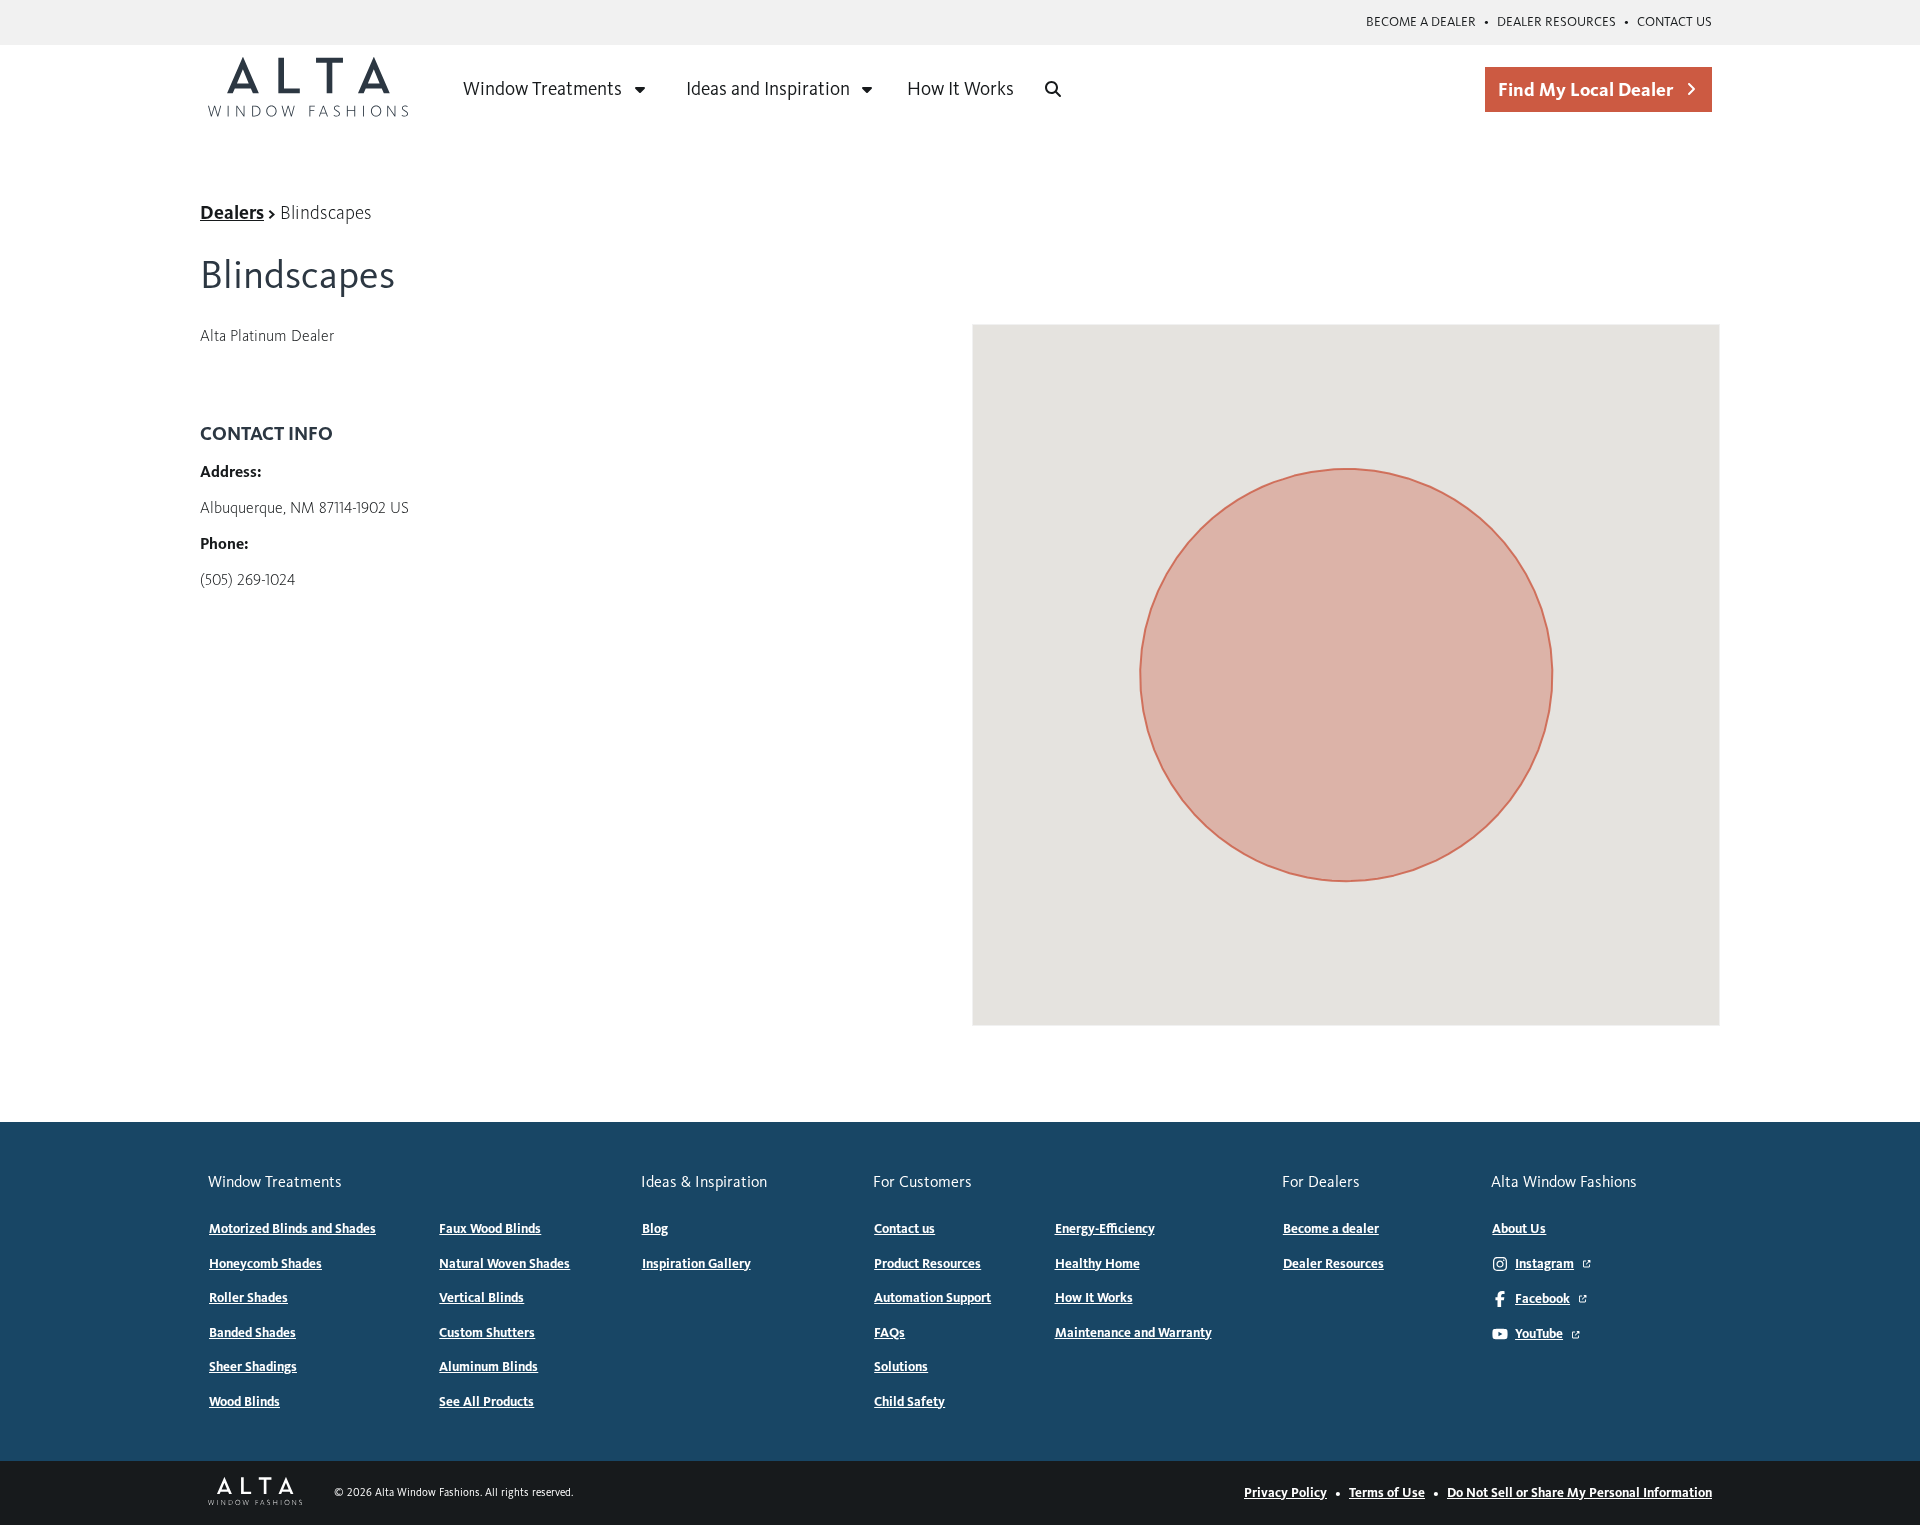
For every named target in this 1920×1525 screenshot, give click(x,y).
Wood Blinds (244, 1402)
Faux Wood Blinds (490, 1229)
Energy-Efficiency (1105, 1229)
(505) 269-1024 (247, 579)
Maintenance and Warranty (1133, 1333)
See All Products (486, 1402)
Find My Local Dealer (1585, 89)
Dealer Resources (1556, 22)
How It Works (960, 88)
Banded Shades (252, 1333)
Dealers (232, 212)
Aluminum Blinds (488, 1367)
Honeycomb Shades (265, 1264)
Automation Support (932, 1298)
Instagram (1544, 1264)
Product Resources (927, 1264)
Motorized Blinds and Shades (292, 1229)
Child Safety (909, 1402)
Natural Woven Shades (504, 1264)
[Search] (1053, 89)
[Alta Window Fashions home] (308, 89)
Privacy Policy (1285, 1493)
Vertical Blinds (481, 1298)
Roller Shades (248, 1298)
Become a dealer (1421, 22)
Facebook (1542, 1299)
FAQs (889, 1333)
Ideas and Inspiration (768, 88)
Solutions (901, 1367)
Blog (655, 1229)
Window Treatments (542, 88)
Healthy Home (1097, 1264)
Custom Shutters (487, 1333)
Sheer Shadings (253, 1367)
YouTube (1539, 1334)
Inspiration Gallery (696, 1264)
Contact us (1674, 22)
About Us (1519, 1229)
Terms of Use (1387, 1493)
